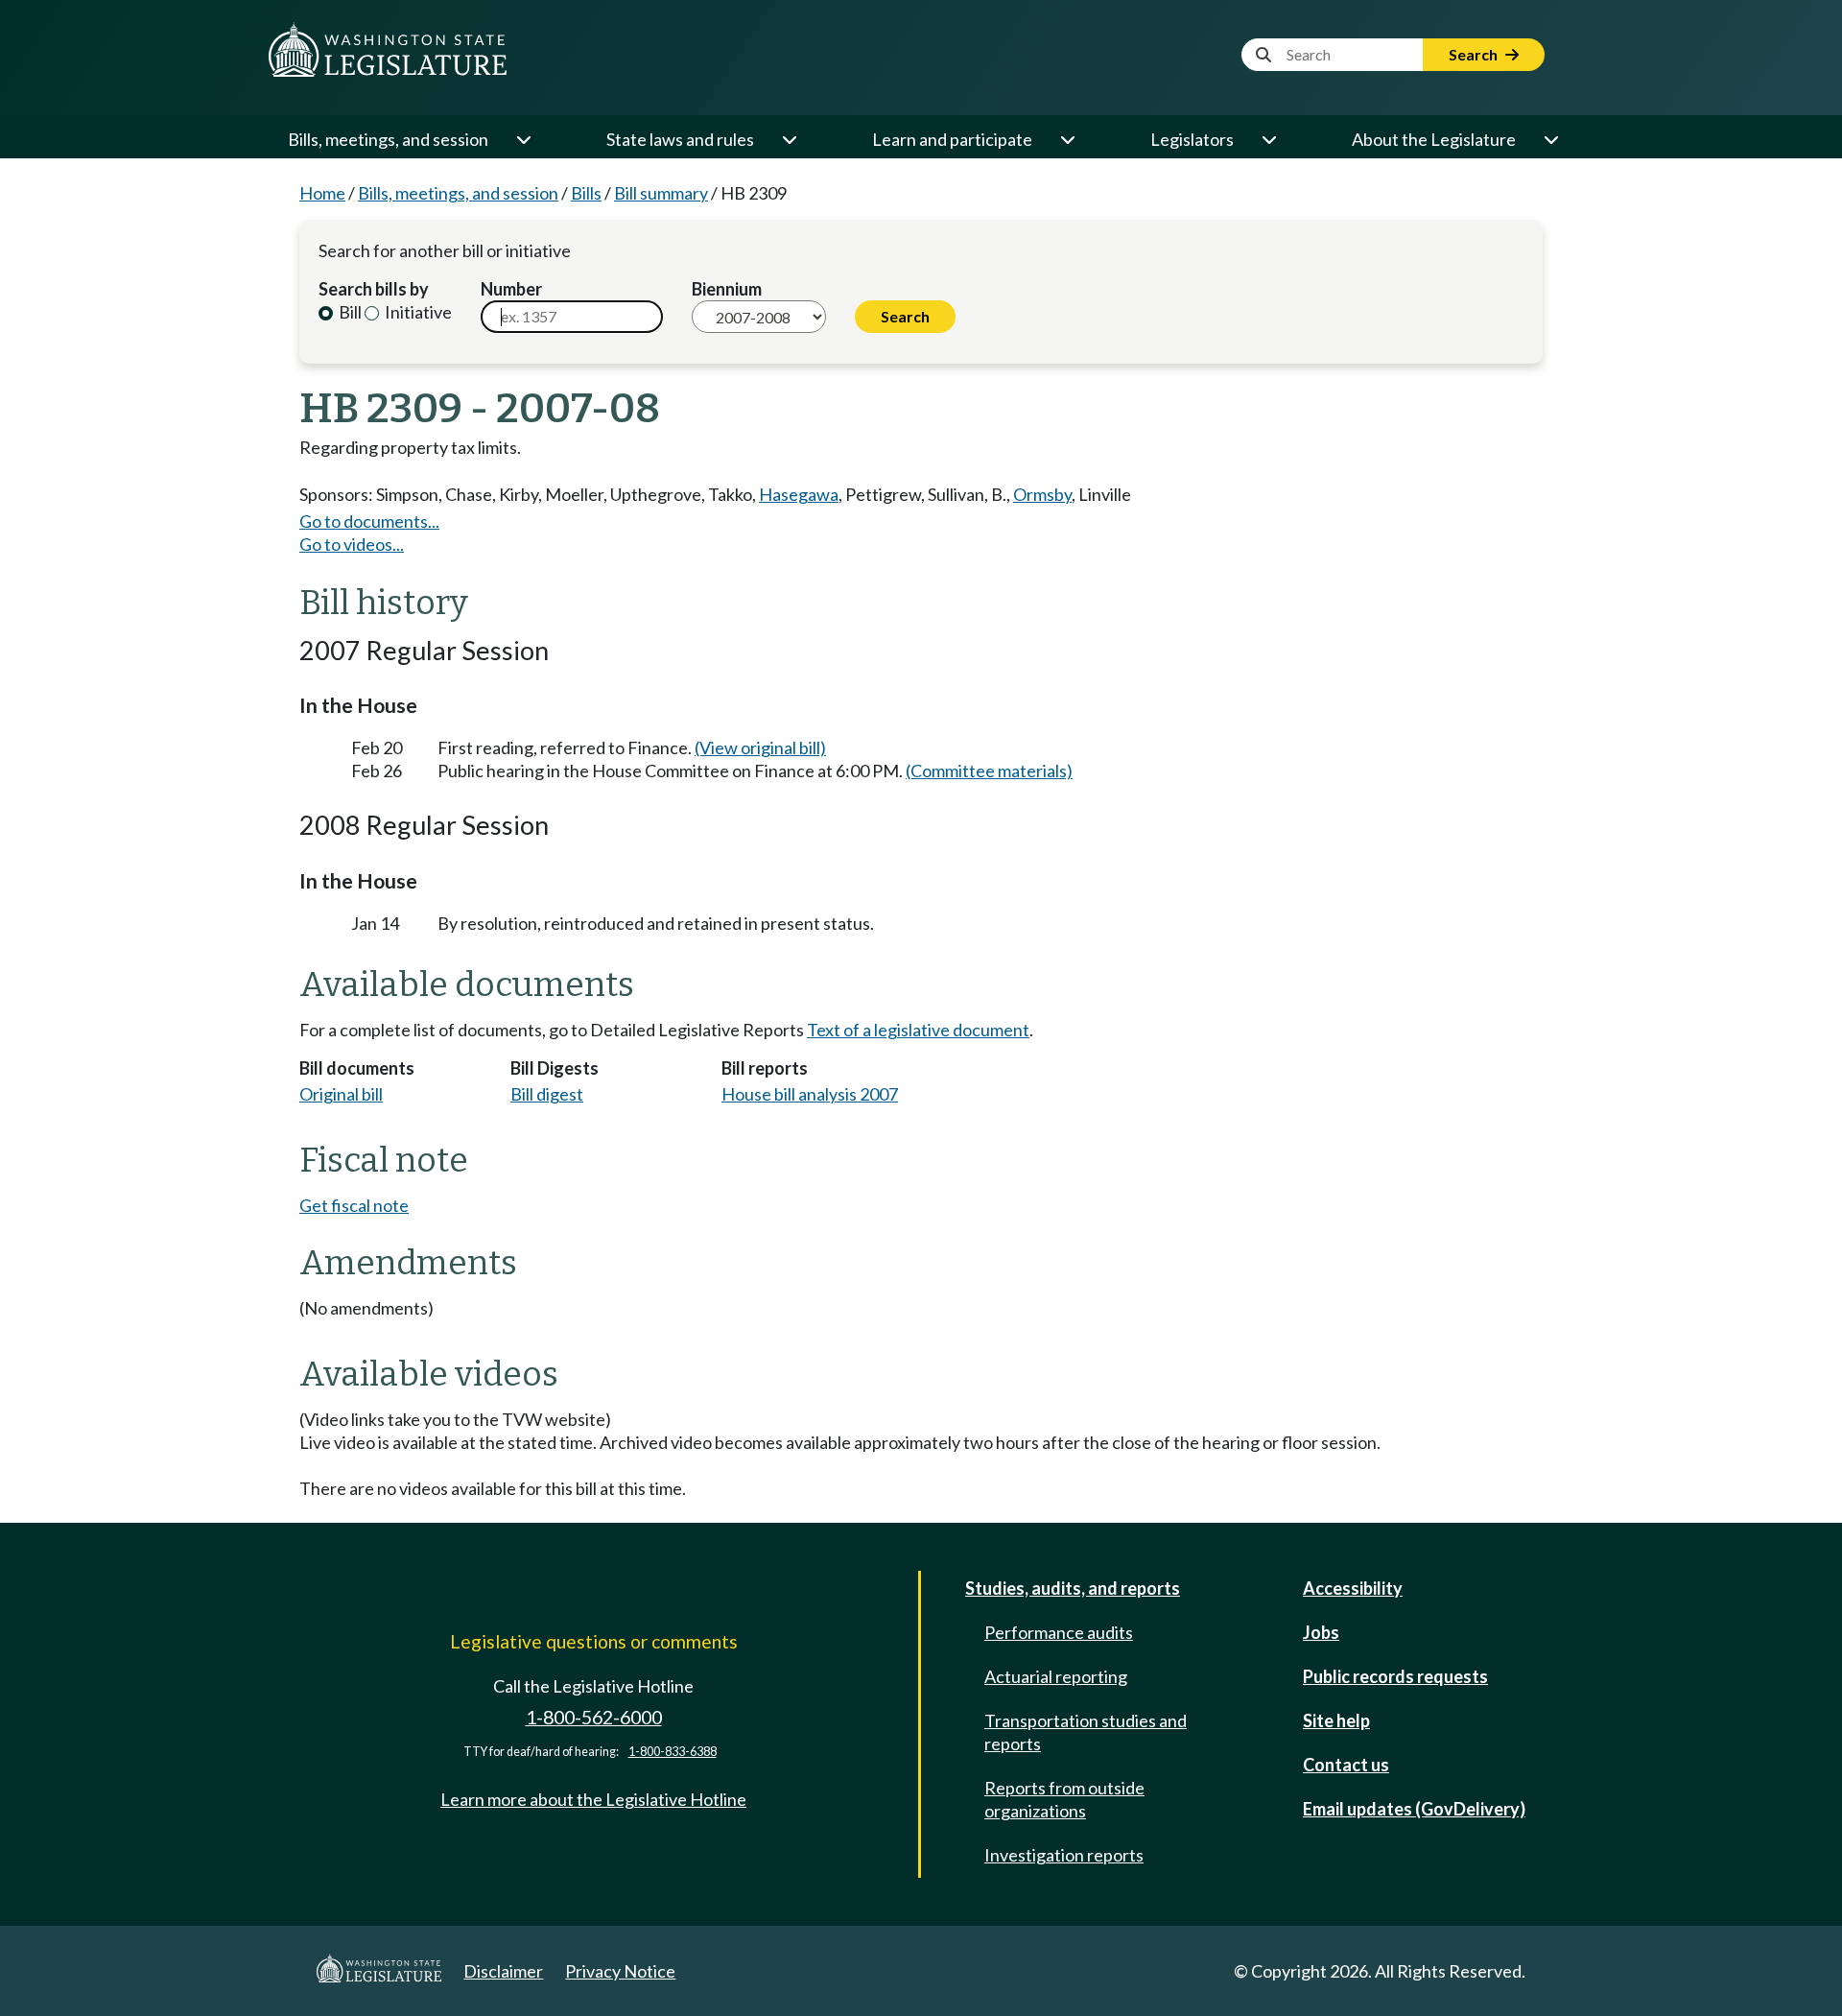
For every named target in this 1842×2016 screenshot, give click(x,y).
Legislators (1192, 139)
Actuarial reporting (1056, 1676)
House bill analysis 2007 (810, 1094)
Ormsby (1042, 494)
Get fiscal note (354, 1205)
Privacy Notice (620, 1971)
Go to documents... (369, 521)
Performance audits (1059, 1632)
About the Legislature (1434, 139)
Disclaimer (503, 1971)
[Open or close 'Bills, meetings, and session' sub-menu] (523, 139)
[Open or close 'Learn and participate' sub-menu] (1067, 139)
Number (511, 289)
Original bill (341, 1094)
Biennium (727, 289)
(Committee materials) (989, 771)
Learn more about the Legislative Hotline (593, 1799)
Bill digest (547, 1094)
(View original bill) (760, 747)
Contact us (1346, 1765)
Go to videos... (352, 544)
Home (322, 193)
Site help (1336, 1720)
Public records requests (1395, 1676)
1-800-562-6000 (594, 1717)
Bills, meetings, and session (388, 139)
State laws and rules (680, 139)
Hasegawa (799, 494)
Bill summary (661, 193)
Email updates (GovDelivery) (1414, 1809)
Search (1475, 54)
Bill (349, 312)
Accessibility (1353, 1588)
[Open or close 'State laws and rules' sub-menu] (789, 139)
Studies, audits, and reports (1073, 1588)
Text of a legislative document (918, 1030)
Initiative (417, 312)
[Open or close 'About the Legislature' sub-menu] (1550, 139)
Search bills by (374, 289)
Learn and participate (952, 139)
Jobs (1321, 1632)
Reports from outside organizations (1064, 1799)
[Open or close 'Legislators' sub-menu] (1268, 139)
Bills (586, 193)
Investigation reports (1064, 1855)
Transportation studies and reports (1086, 1732)
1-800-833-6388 (673, 1752)
